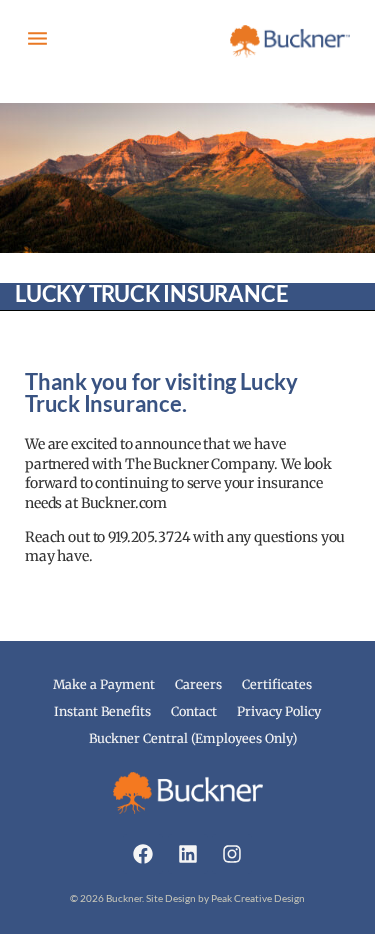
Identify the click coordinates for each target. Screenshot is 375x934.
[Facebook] (143, 854)
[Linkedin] (188, 854)
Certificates (277, 684)
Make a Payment (104, 684)
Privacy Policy (279, 711)
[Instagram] (232, 854)
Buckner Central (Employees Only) (193, 738)
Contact (194, 711)
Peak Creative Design (258, 898)
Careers (198, 684)
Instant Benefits (102, 711)
